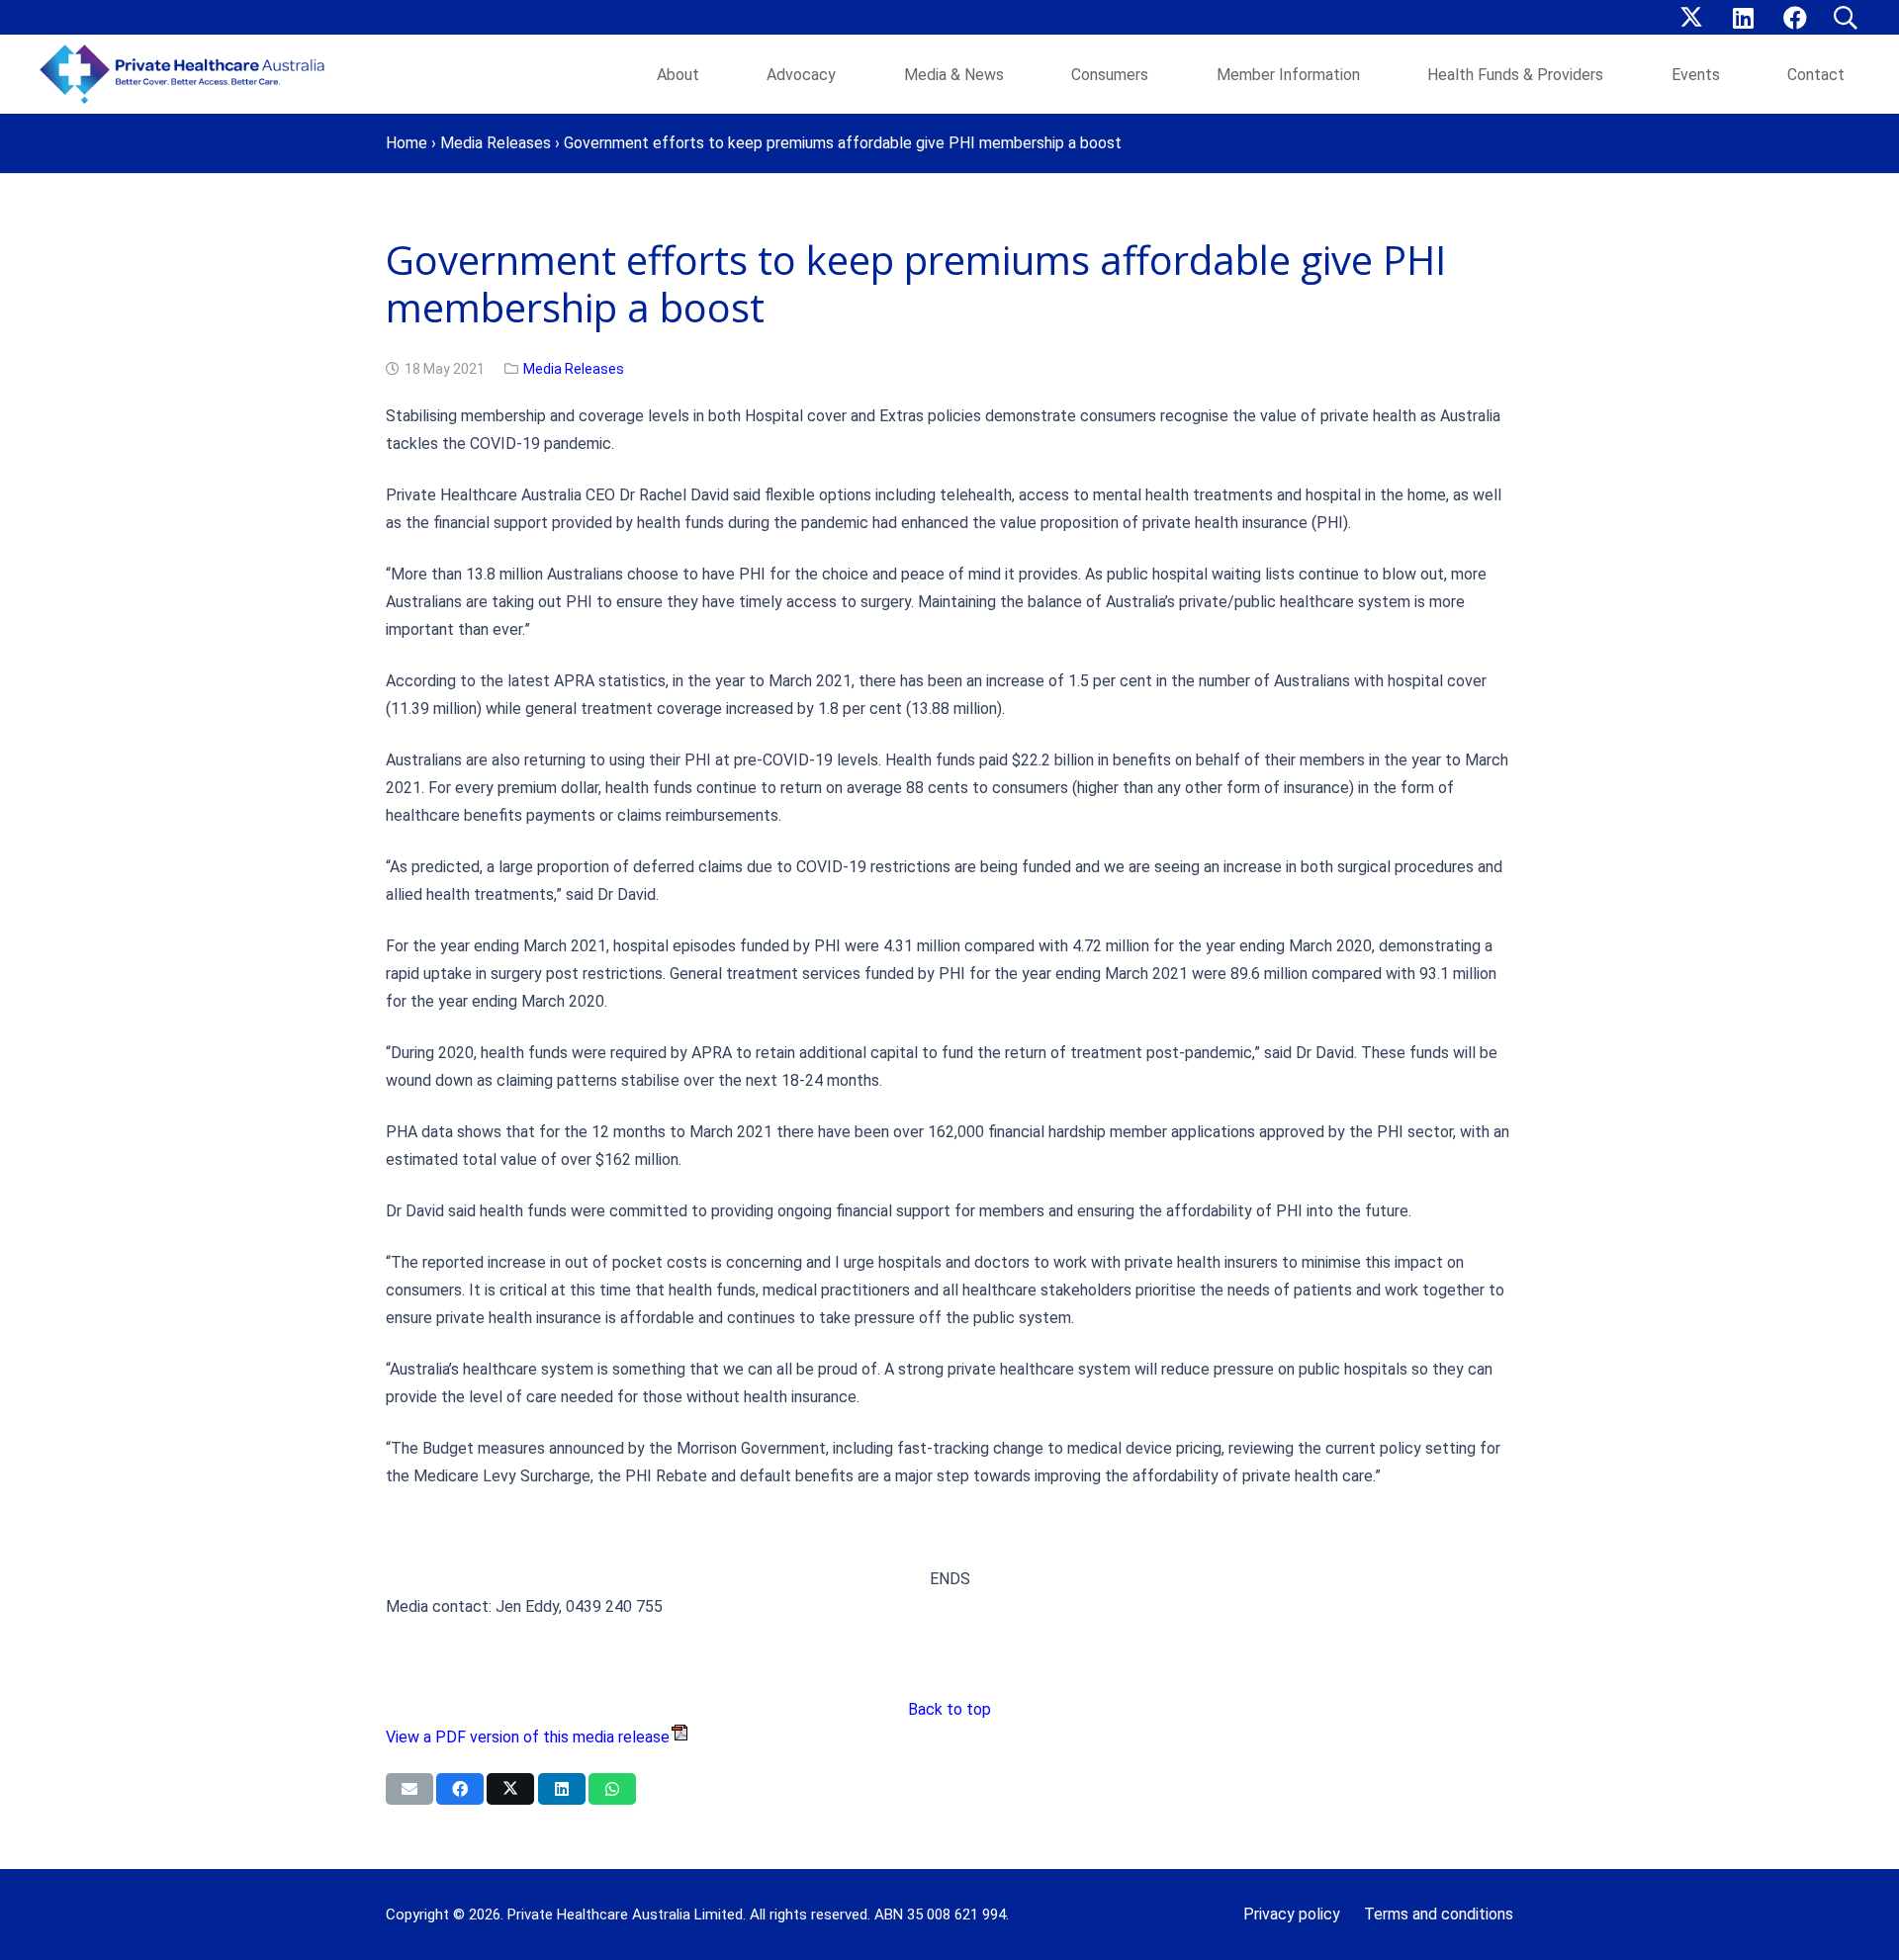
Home (407, 143)
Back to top (949, 1709)
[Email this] (409, 1789)
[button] (1845, 18)
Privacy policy (1292, 1914)
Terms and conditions (1439, 1914)
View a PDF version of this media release (528, 1737)
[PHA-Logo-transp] (188, 74)
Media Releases (496, 143)
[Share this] (460, 1789)
